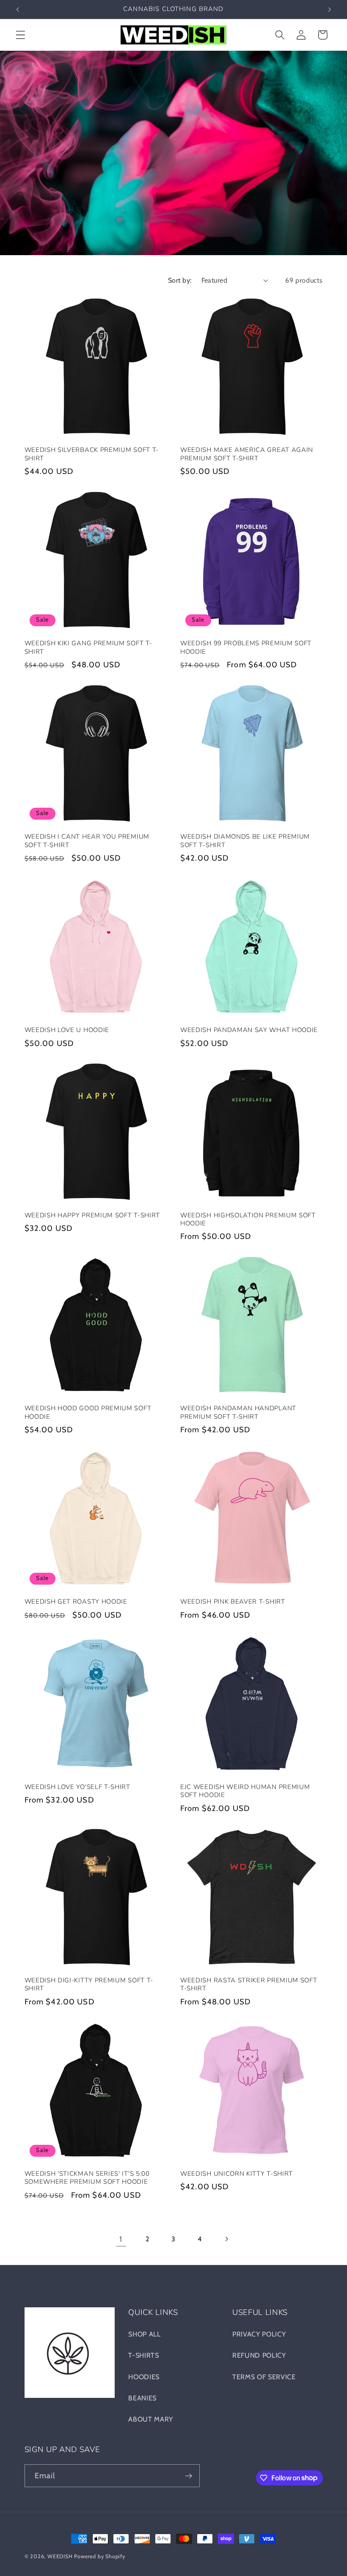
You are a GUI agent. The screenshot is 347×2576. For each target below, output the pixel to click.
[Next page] (226, 2239)
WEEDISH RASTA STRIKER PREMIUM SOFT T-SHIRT (249, 1984)
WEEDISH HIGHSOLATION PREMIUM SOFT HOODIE (248, 1219)
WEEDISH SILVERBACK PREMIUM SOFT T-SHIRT (92, 454)
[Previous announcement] (18, 9)
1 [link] (121, 2239)
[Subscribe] (189, 2476)
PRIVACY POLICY (259, 2334)
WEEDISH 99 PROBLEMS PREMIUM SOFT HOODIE (246, 647)
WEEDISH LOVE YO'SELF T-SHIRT (77, 1787)
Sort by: (180, 280)
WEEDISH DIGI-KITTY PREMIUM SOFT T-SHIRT (89, 1984)
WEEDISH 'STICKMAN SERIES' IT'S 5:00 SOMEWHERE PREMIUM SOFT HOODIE (87, 2178)
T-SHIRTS (144, 2355)
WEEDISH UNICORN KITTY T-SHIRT (237, 2174)
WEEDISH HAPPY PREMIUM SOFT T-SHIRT (92, 1215)
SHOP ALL (145, 2334)
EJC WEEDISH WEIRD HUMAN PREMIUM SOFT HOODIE (245, 1791)
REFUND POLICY (259, 2355)
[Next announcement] (329, 9)
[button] (21, 35)
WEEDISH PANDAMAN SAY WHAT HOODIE (249, 1030)
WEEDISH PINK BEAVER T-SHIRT (233, 1602)
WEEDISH (60, 2556)
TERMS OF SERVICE (264, 2377)
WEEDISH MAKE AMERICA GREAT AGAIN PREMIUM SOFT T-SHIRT (247, 454)
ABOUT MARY (151, 2419)
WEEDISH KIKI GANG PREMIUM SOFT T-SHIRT (88, 647)
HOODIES (144, 2377)
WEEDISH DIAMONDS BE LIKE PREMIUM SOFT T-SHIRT (245, 841)
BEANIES (142, 2398)
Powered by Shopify (100, 2556)
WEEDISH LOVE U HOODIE (67, 1030)
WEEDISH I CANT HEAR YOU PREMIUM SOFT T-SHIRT (87, 841)
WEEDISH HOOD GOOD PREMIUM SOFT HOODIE (88, 1412)
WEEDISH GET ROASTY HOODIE (76, 1602)
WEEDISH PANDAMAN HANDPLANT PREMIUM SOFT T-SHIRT (238, 1412)
